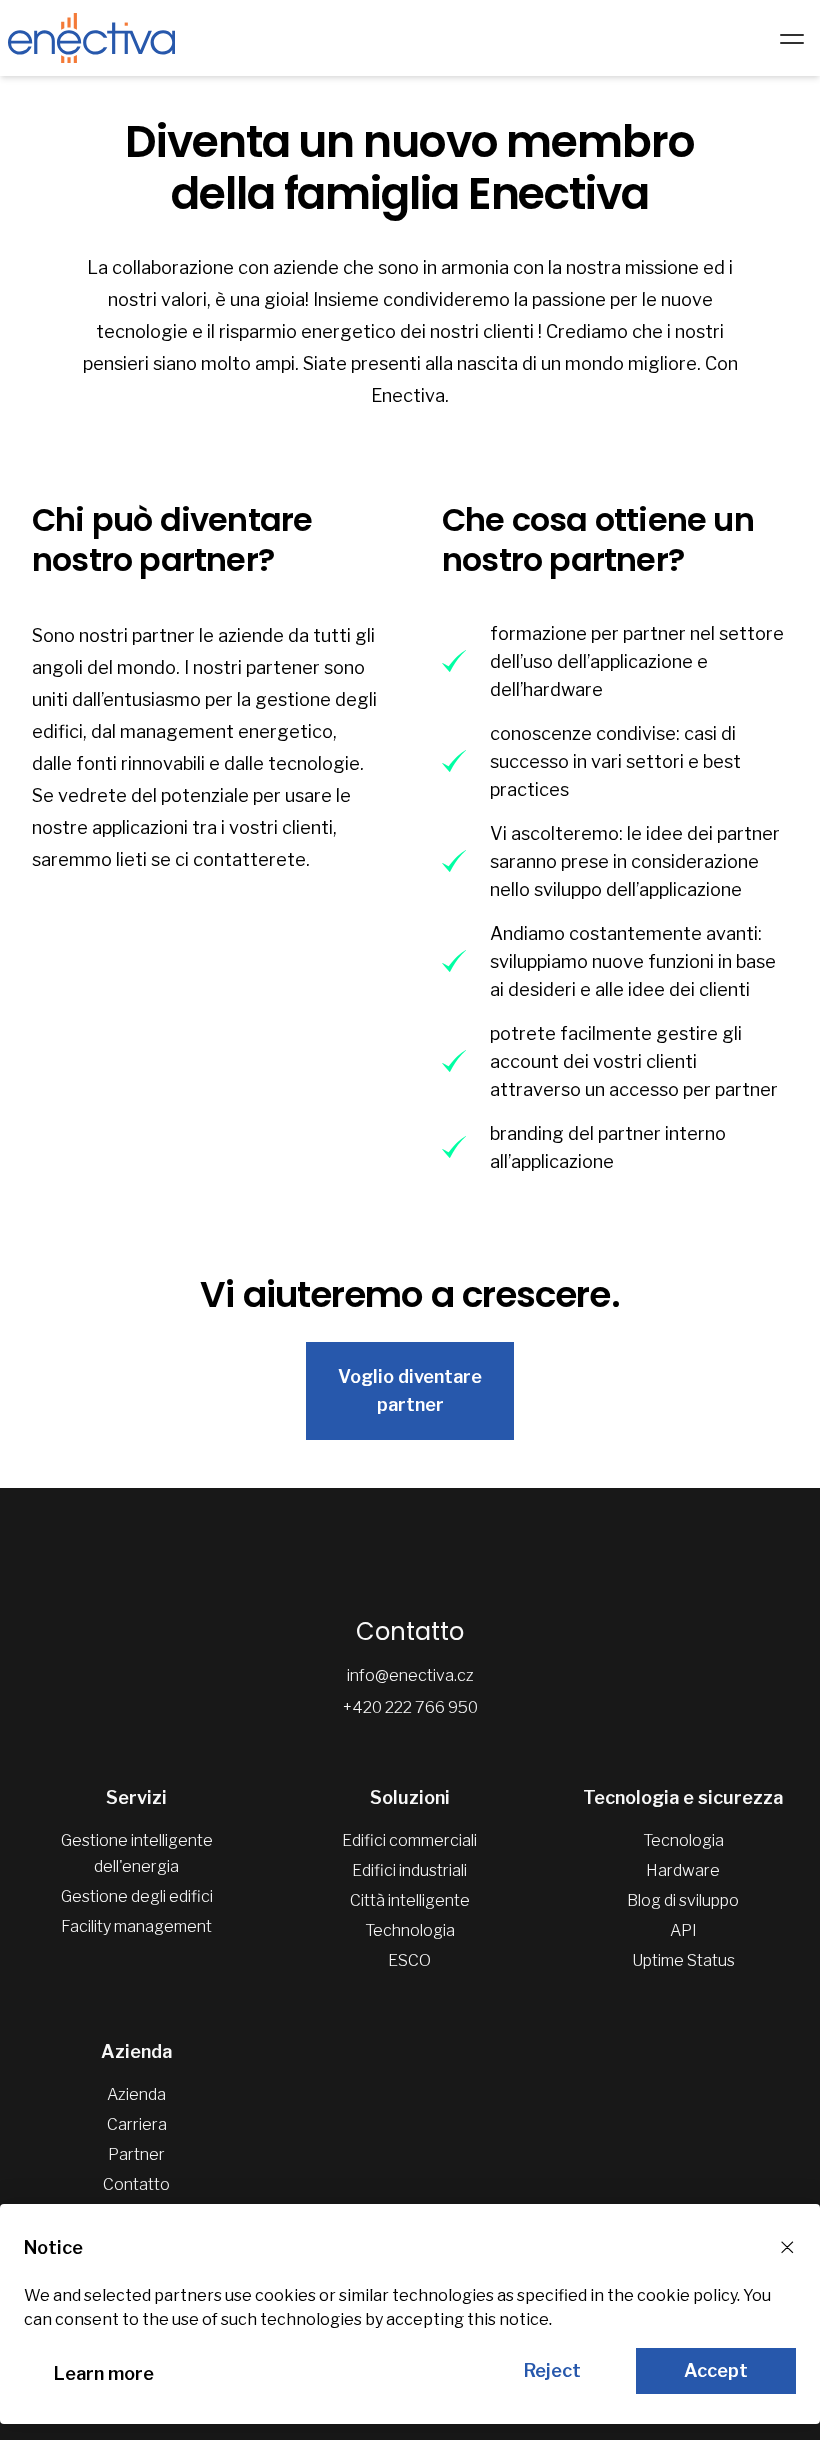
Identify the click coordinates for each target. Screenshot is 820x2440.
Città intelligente (410, 1900)
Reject (552, 2370)
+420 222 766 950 (410, 1707)
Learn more (104, 2373)
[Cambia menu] (792, 38)
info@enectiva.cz (410, 1675)
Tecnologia (683, 1840)
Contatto (136, 2184)
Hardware (683, 1870)
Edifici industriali (409, 1870)
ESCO (409, 1960)
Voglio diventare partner (410, 1390)
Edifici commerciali (409, 1840)
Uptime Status (683, 1960)
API (683, 1930)
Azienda (136, 2094)
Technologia (410, 1930)
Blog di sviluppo (683, 1900)
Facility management (136, 1926)
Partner (136, 2154)
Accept (716, 2370)
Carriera (137, 2124)
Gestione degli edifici (137, 1896)
